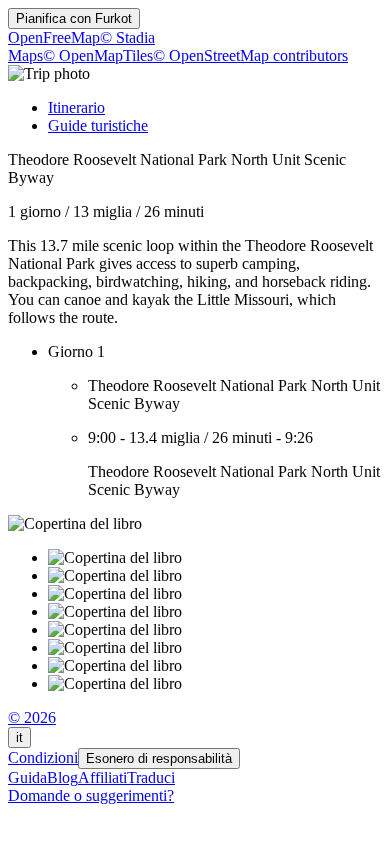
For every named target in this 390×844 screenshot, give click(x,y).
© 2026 (32, 717)
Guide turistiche (98, 125)
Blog (62, 777)
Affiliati (102, 777)
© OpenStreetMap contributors (250, 55)
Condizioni (43, 757)
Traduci (151, 777)
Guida (27, 777)
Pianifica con (74, 18)
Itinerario (76, 107)
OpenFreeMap (54, 37)
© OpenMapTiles (98, 55)
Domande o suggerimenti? (91, 795)
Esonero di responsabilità (159, 758)
